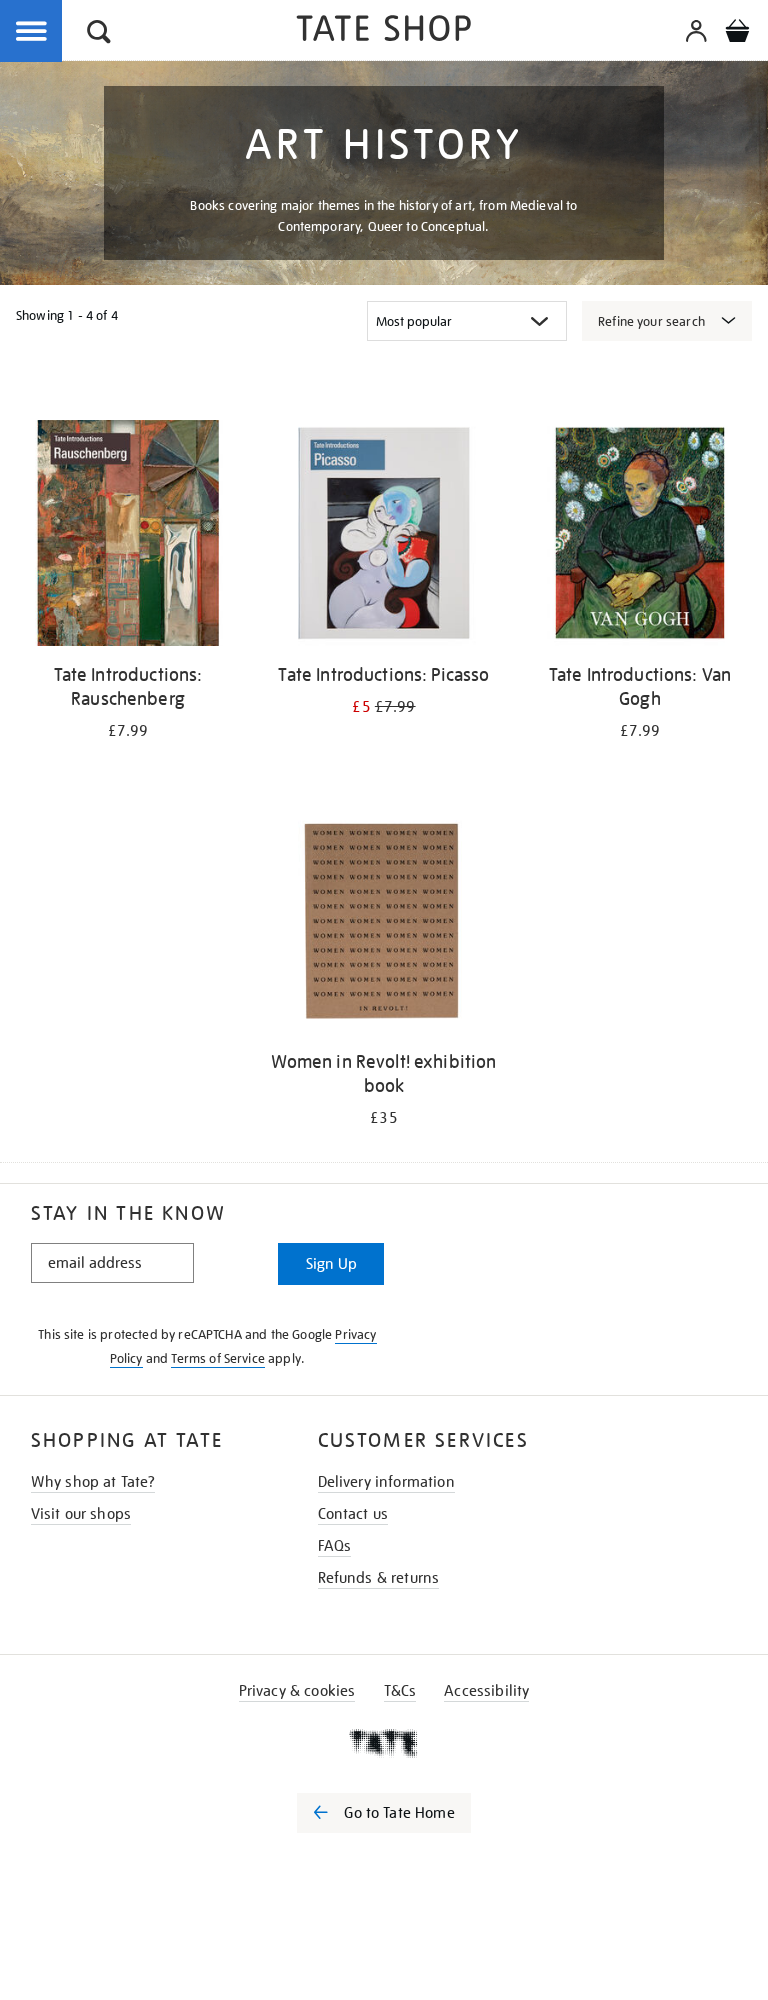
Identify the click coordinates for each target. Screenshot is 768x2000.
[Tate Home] (384, 1743)
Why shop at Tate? (93, 1482)
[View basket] (737, 34)
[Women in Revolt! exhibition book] (384, 923)
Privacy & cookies (297, 1691)
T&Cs (400, 1691)
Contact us (353, 1514)
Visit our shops (81, 1514)
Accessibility (486, 1691)
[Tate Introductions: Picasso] (384, 536)
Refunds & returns (379, 1578)
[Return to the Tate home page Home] (384, 31)
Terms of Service (218, 1358)
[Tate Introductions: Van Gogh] (640, 536)
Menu (32, 32)
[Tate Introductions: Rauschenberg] (128, 536)
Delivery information (386, 1482)
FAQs (335, 1546)
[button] (99, 34)
